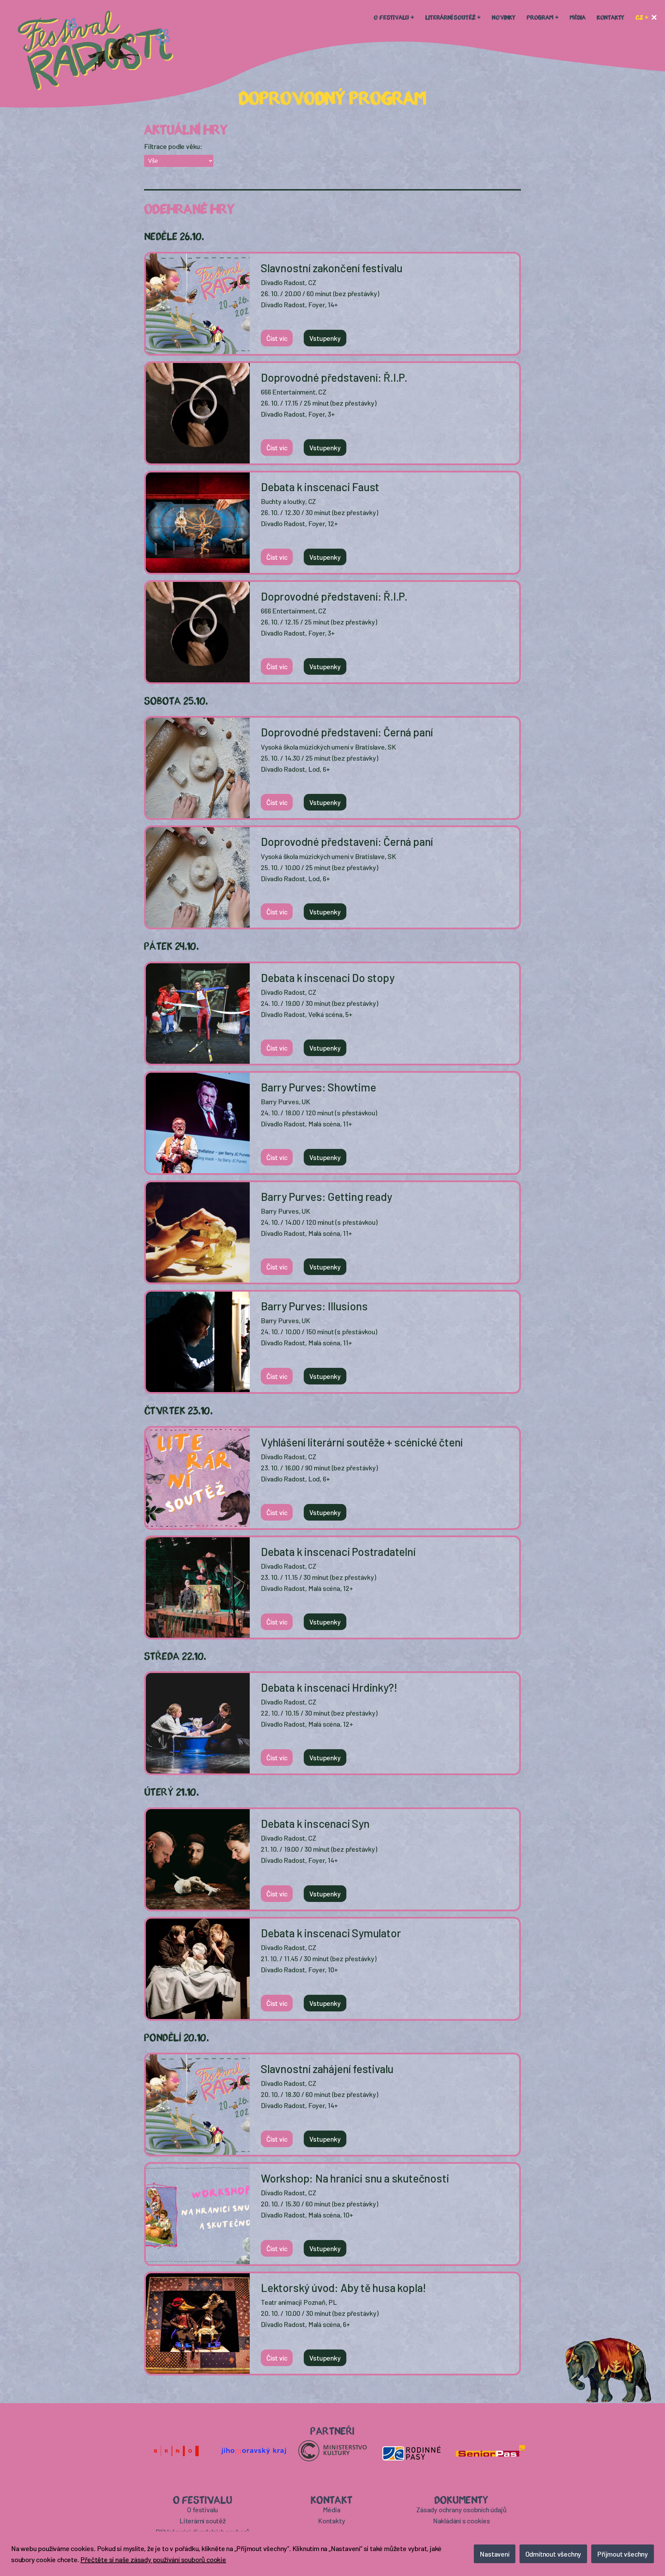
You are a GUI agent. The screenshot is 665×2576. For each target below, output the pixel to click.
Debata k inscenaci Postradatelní (338, 1551)
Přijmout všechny (623, 2554)
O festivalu (391, 17)
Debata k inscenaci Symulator (331, 1933)
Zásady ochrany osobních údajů (461, 2509)
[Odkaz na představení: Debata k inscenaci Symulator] (198, 1971)
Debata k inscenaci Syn (315, 1823)
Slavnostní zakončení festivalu (332, 268)
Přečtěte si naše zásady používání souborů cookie (153, 2559)
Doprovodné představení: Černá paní (347, 732)
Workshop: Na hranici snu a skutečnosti (355, 2178)
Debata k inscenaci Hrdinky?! (329, 1687)
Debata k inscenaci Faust (320, 487)
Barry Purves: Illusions (314, 1306)
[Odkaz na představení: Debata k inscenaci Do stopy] (198, 1015)
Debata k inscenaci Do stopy (328, 977)
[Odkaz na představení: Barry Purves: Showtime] (198, 1125)
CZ (639, 17)
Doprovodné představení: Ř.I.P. (334, 377)
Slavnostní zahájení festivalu (327, 2069)
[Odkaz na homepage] (96, 51)
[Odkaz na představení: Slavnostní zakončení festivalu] (198, 306)
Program (540, 17)
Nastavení (494, 2554)
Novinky (504, 17)
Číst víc (277, 338)
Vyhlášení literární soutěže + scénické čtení (362, 1442)
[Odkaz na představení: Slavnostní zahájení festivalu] (198, 2106)
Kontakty (611, 17)
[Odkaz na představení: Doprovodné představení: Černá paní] (198, 770)
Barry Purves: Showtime (318, 1087)
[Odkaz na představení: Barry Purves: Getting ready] (198, 1234)
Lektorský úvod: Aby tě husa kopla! (343, 2287)
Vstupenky (325, 338)
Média (578, 17)
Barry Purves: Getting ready (326, 1196)
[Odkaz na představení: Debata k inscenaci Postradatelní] (198, 1589)
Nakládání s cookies (462, 2521)
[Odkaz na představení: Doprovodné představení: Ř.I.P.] (198, 415)
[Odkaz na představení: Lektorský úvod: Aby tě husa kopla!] (198, 2325)
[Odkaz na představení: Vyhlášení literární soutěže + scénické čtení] (198, 1480)
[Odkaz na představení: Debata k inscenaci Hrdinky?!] (198, 1725)
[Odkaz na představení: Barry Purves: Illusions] (198, 1344)
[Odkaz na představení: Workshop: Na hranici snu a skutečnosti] (198, 2216)
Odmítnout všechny (553, 2554)
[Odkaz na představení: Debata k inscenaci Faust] (198, 524)
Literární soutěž (450, 17)
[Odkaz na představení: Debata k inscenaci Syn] (198, 1861)
